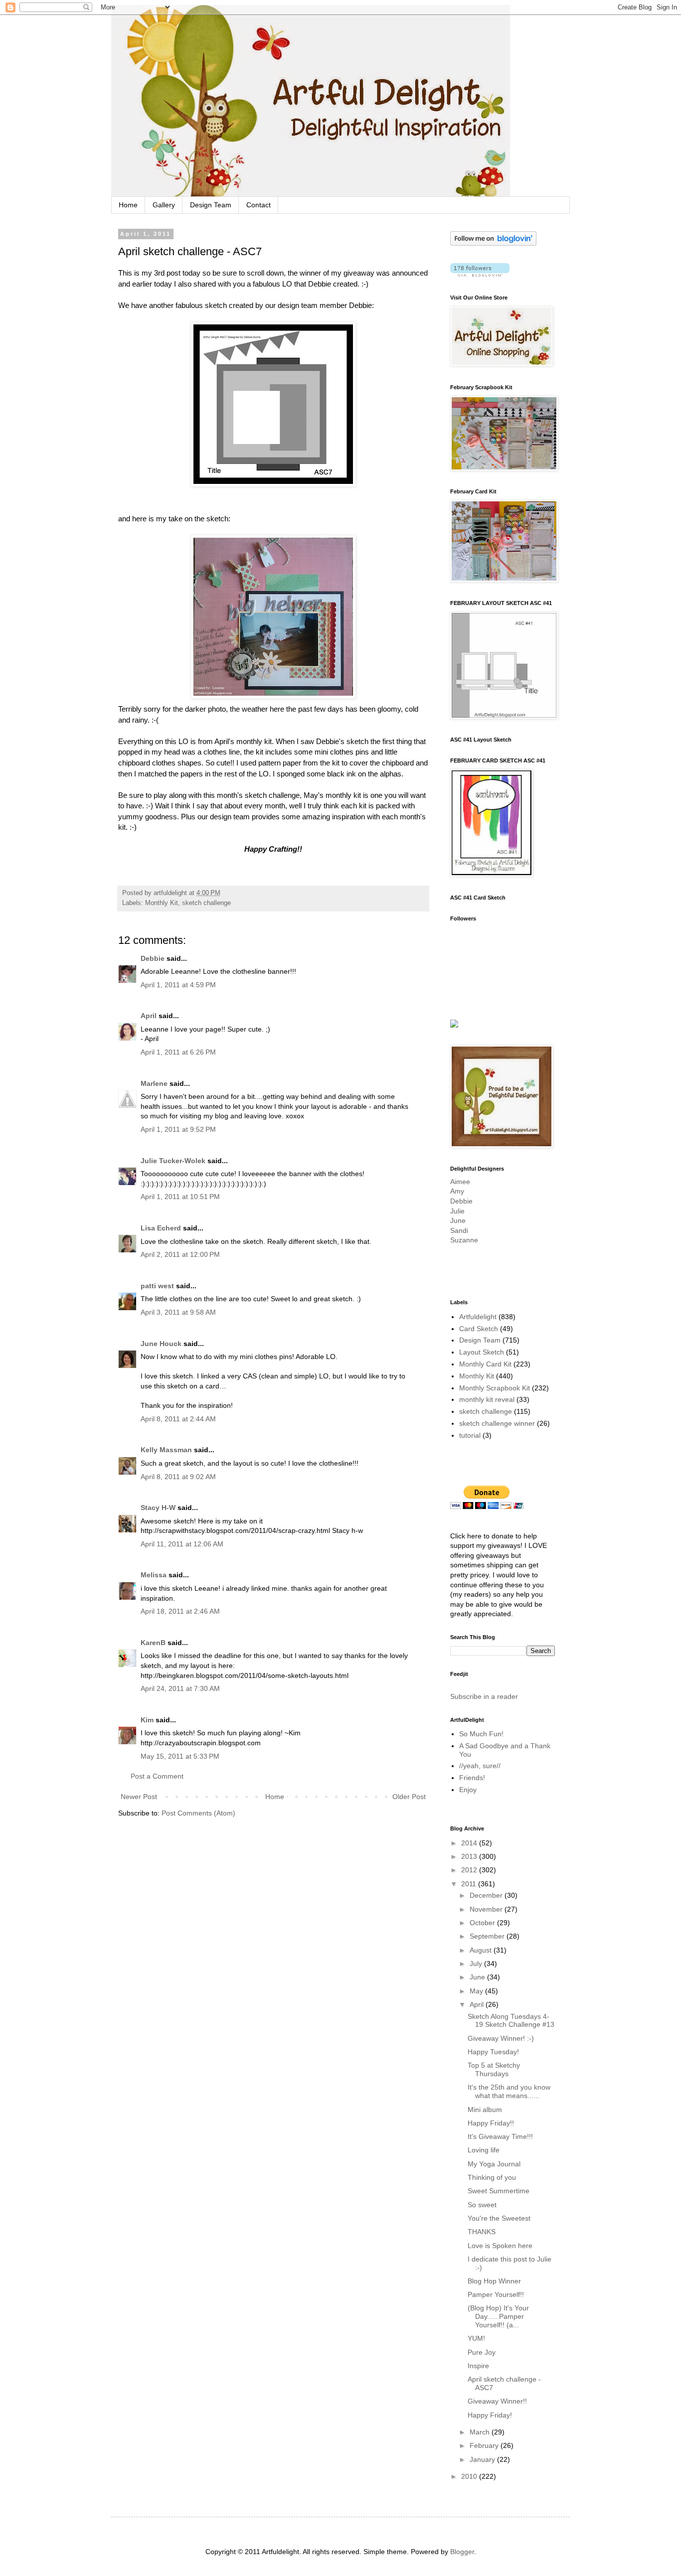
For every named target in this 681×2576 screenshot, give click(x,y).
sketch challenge (206, 903)
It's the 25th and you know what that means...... (509, 2091)
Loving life (484, 2150)
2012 (470, 1870)
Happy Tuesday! (493, 2052)
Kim (147, 1720)
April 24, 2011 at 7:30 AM (180, 1688)
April (149, 1016)
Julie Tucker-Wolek (173, 1161)
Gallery (164, 205)
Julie (457, 1211)
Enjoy (468, 1790)
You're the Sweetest (499, 2218)
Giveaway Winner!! (497, 2401)
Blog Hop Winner (494, 2281)
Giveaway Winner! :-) (501, 2038)
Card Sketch (479, 1329)
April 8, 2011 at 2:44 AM (178, 1419)
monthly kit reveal (487, 1399)
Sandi (459, 1230)
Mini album (485, 2110)
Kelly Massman (166, 1450)
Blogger (462, 2552)
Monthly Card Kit (485, 1364)
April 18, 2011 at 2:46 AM (180, 1611)
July (477, 1964)
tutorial (470, 1435)
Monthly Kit (162, 903)
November (487, 1909)
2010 (470, 2476)
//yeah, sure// (480, 1766)
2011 (470, 1884)
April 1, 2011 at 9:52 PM (178, 1129)
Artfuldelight (478, 1317)
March (481, 2432)
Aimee (460, 1182)
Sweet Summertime (499, 2191)
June (458, 1220)
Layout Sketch (482, 1352)
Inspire (478, 2366)
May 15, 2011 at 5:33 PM (180, 1756)
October (483, 1923)
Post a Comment (157, 1776)
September (488, 1936)
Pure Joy (482, 2352)
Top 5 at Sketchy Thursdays (494, 2069)
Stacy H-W (158, 1508)
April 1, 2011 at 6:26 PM (178, 1052)
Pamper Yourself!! (496, 2294)
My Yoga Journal (494, 2164)
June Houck (161, 1344)
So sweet (482, 2205)
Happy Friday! (490, 2415)
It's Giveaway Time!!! (500, 2136)
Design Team (211, 205)
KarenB (153, 1643)
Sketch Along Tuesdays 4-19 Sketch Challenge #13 (511, 2021)
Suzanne (464, 1240)
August (482, 1950)
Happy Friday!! (491, 2123)
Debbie (153, 958)
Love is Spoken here (500, 2246)
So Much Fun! (481, 1734)
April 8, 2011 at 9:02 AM (178, 1477)
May (477, 1991)
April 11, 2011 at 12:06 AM (182, 1544)
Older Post (409, 1797)
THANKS (482, 2232)
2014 (470, 1843)
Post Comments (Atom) (198, 1813)
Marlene (154, 1083)
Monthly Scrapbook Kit (495, 1388)
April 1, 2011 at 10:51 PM (180, 1197)
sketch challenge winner (497, 1423)
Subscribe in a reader (484, 1696)
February (485, 2445)
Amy (457, 1191)
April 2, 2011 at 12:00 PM (180, 1254)
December (487, 1895)
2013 (470, 1856)
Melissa (154, 1575)
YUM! (476, 2338)
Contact (258, 205)
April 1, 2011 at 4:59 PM (178, 985)
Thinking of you (492, 2177)
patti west (157, 1286)
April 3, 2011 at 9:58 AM (178, 1312)
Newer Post (139, 1797)
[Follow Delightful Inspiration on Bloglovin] (493, 243)
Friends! (472, 1778)
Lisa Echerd (161, 1228)
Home (128, 205)
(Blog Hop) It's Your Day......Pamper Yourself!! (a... (498, 2316)
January (483, 2459)
